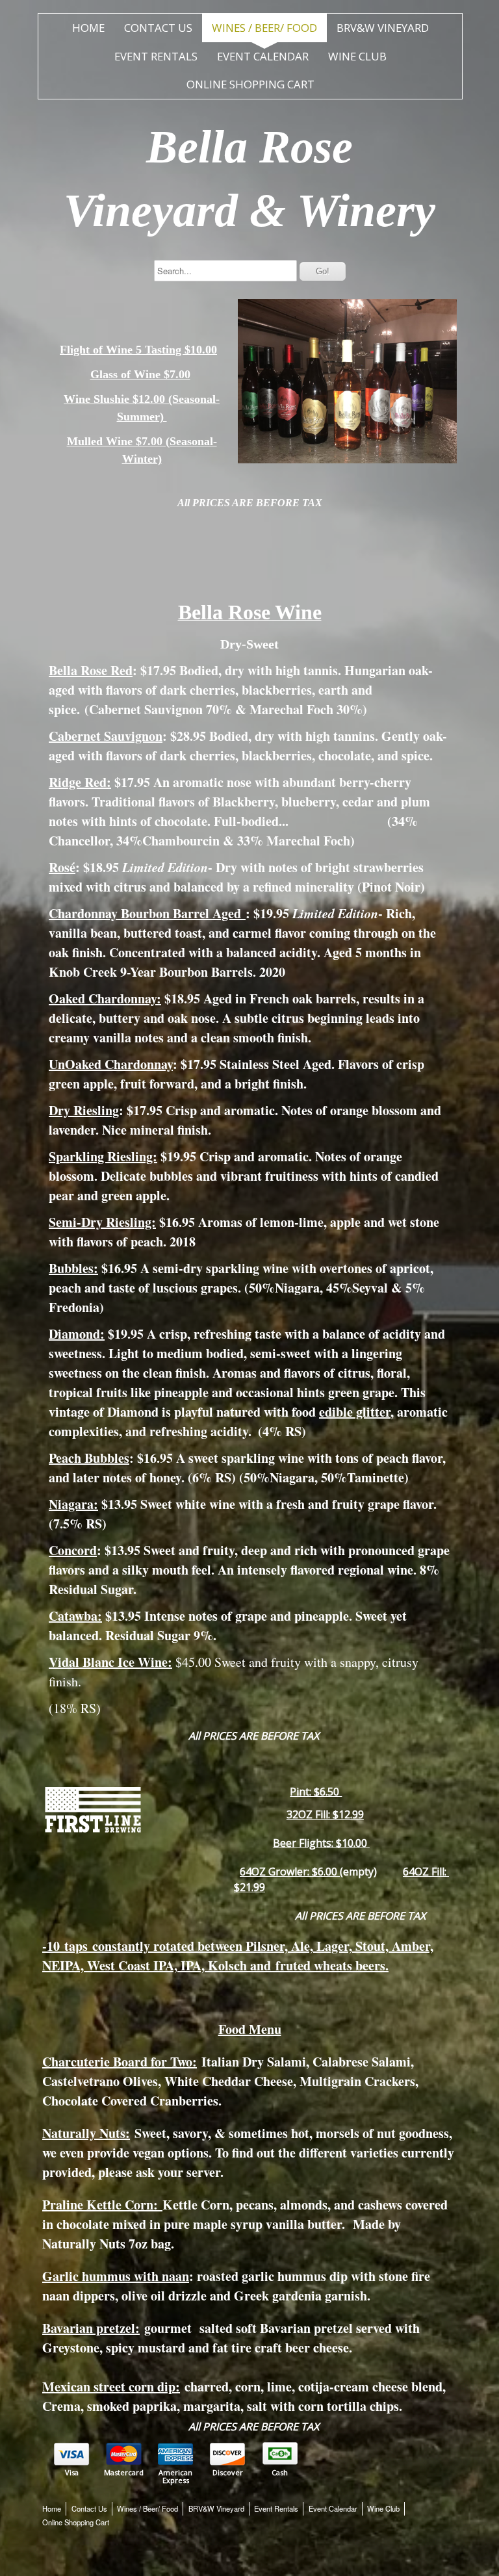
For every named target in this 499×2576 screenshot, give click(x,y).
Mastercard (124, 2473)
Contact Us (158, 28)
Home (88, 28)
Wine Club (357, 56)
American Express (175, 2477)
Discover (228, 2473)
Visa (72, 2473)
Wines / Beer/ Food (264, 28)
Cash (280, 2473)
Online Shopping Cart (250, 84)
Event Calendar (263, 56)
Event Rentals (156, 56)
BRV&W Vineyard (383, 28)
